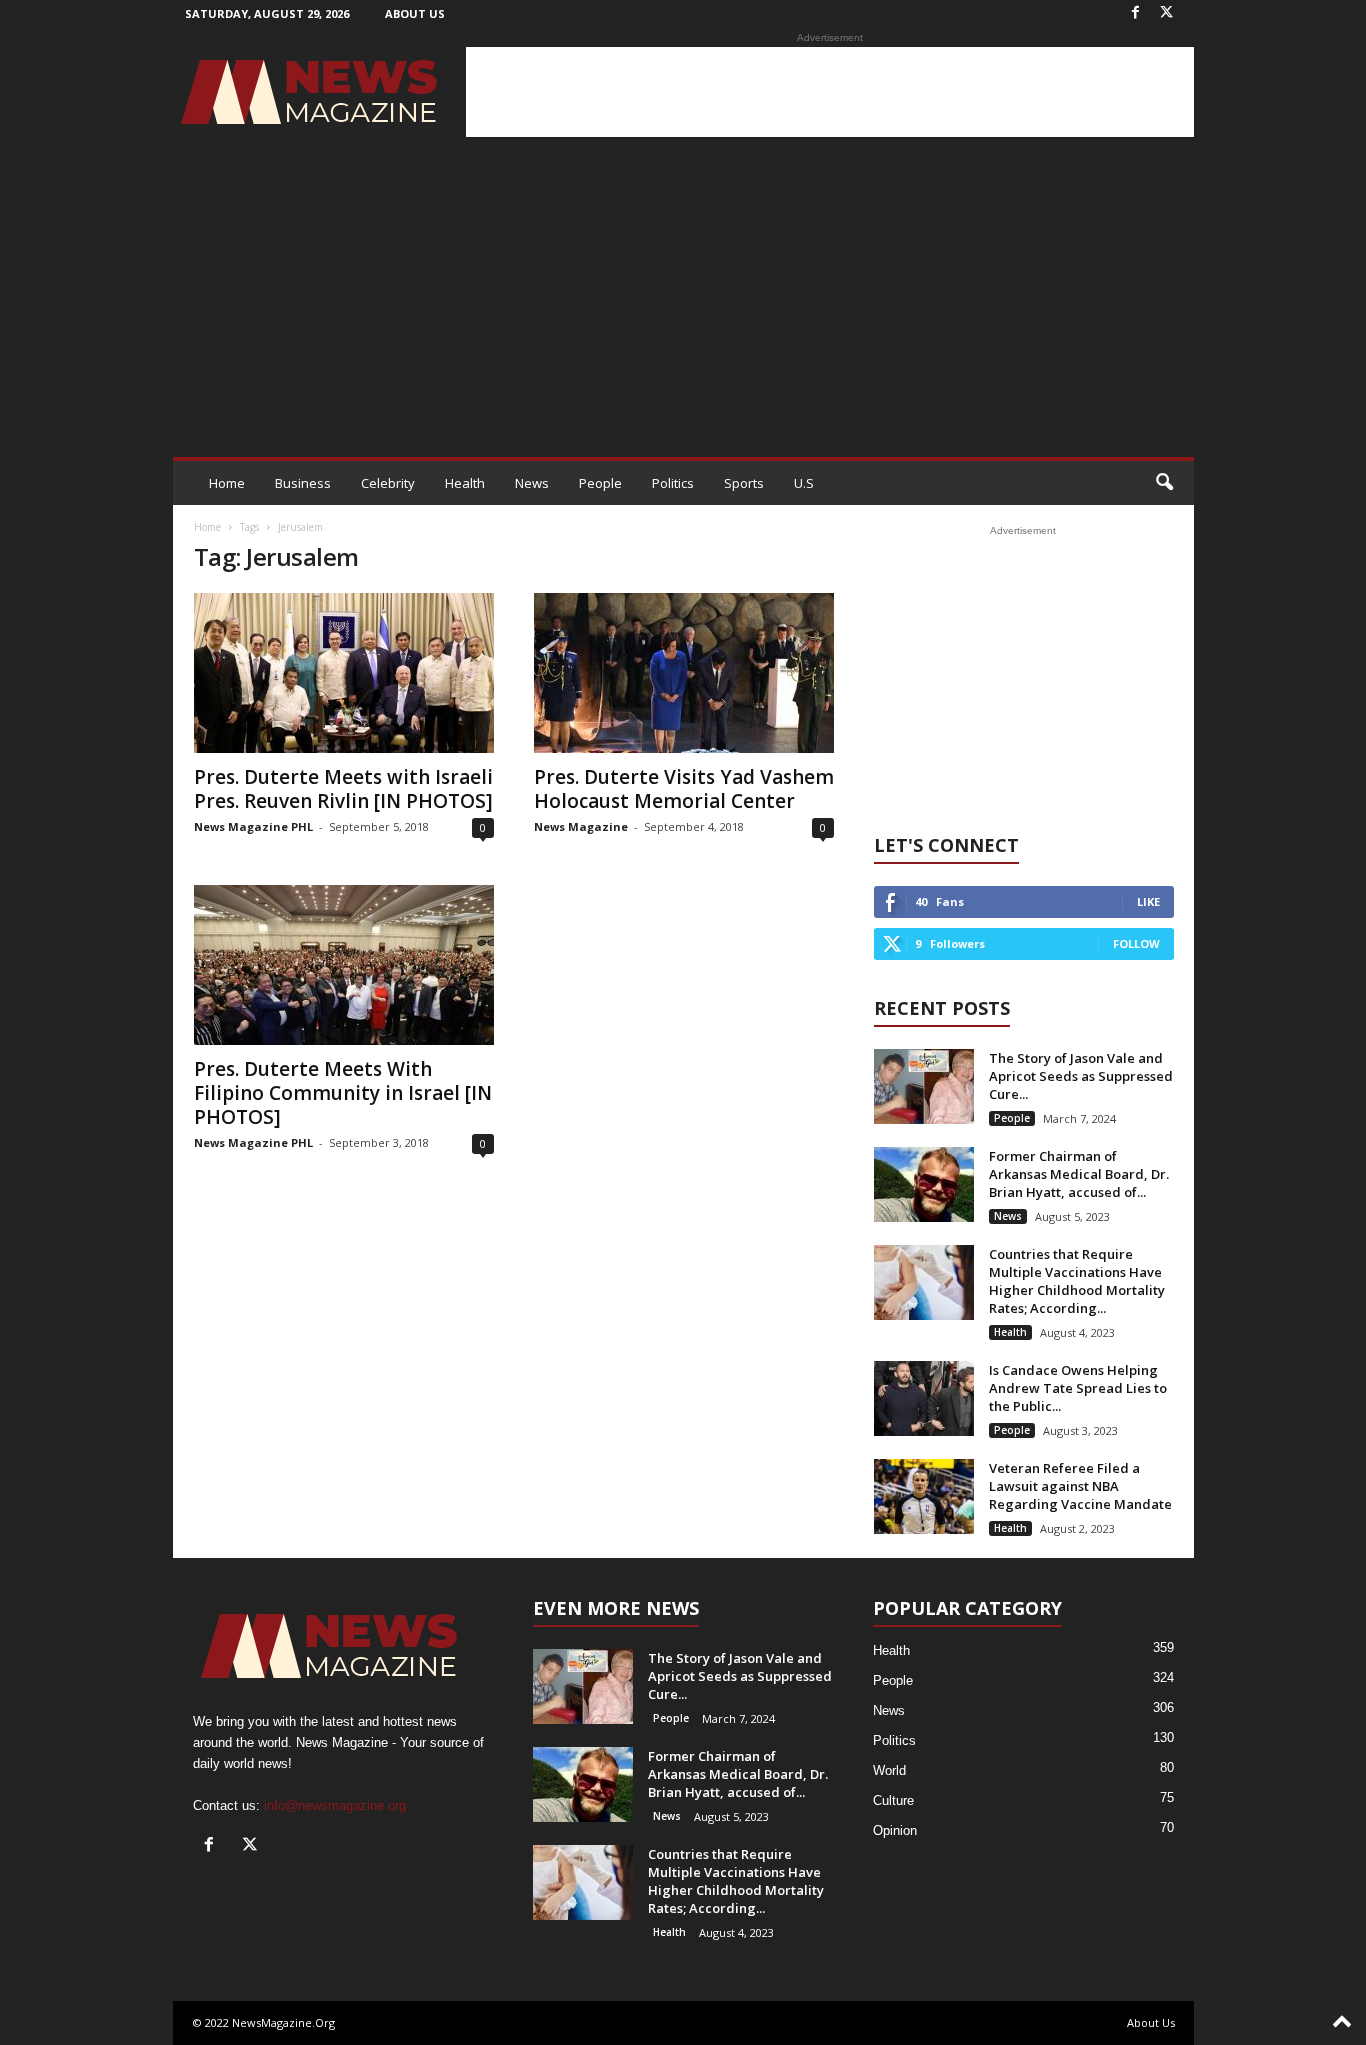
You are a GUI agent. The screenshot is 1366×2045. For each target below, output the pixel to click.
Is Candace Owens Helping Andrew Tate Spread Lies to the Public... (1078, 1388)
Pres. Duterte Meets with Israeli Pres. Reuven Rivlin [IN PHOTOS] (343, 789)
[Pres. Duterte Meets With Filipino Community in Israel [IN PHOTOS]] (344, 965)
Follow (1136, 943)
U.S (804, 483)
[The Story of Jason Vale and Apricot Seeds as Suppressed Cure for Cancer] (924, 1086)
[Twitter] (1167, 13)
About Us (415, 13)
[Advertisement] (830, 92)
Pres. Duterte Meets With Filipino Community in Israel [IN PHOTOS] (343, 1093)
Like (1148, 901)
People (600, 483)
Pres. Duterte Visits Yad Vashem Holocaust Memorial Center (684, 789)
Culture (893, 1800)
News (532, 483)
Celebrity (388, 483)
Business (303, 483)
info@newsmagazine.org (335, 1805)
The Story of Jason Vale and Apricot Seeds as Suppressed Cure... (1081, 1076)
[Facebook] (1136, 13)
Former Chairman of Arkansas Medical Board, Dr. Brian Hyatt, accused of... (1079, 1174)
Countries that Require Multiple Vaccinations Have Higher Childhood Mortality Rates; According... (1077, 1281)
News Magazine (581, 826)
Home (227, 483)
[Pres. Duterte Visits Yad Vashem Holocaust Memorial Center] (684, 673)
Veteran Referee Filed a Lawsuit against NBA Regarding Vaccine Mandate (1080, 1486)
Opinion (895, 1830)
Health (465, 483)
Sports (744, 483)
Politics (673, 483)
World (889, 1770)
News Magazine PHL (253, 826)
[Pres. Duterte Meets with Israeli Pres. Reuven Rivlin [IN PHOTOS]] (344, 673)
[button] (1164, 483)
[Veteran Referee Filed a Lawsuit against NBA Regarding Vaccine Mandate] (924, 1496)
